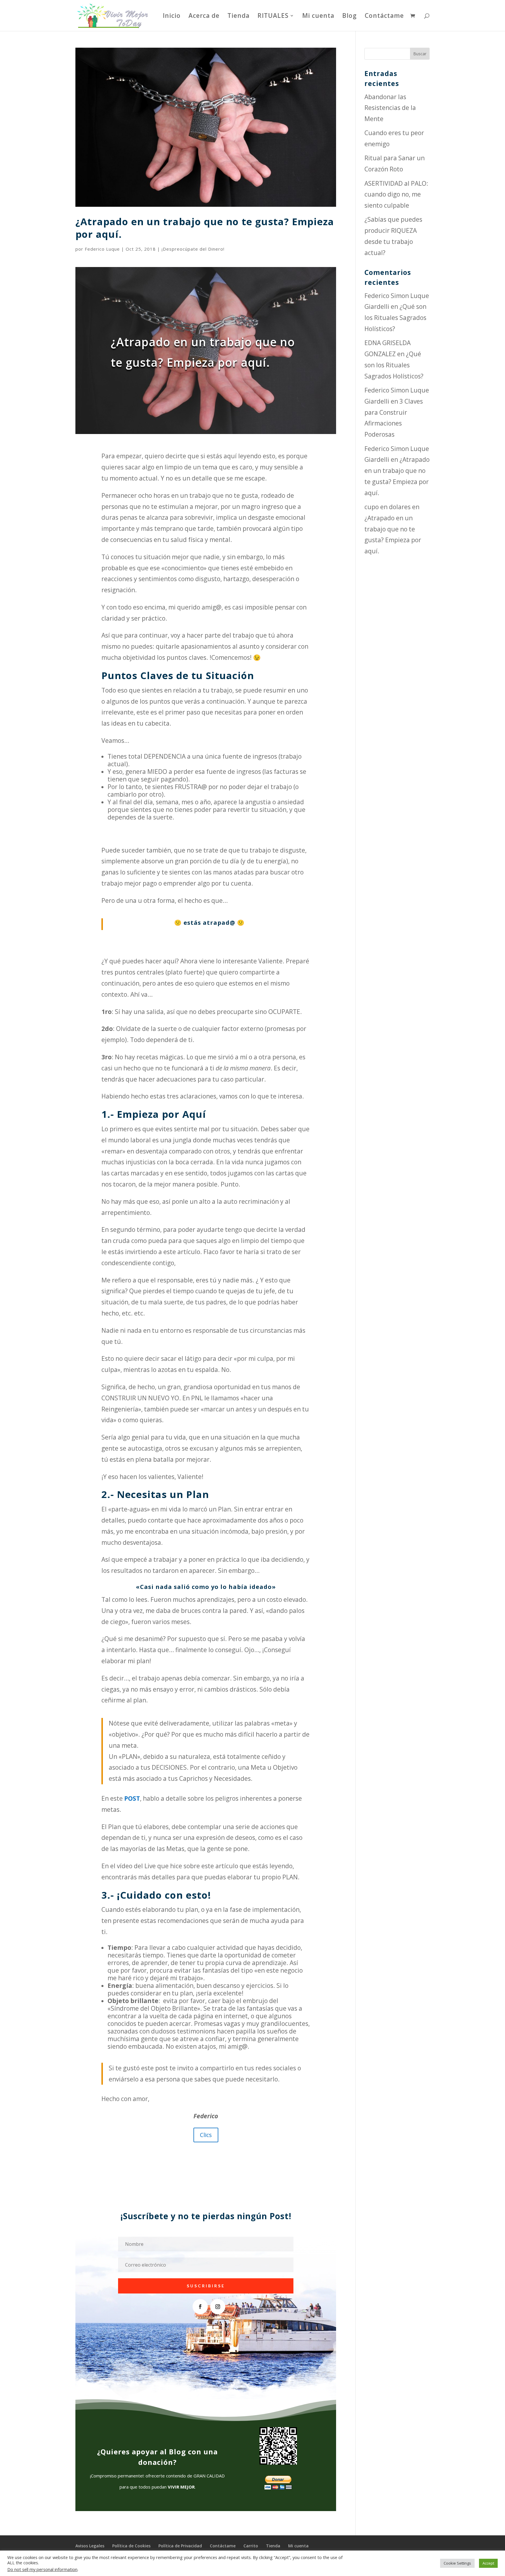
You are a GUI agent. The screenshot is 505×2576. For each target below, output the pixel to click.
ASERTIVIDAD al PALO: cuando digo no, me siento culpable (396, 194)
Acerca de (204, 17)
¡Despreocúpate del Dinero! (193, 249)
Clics (206, 2135)
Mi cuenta (318, 17)
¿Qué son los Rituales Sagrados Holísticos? (395, 318)
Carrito (251, 2546)
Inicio (172, 17)
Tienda (238, 17)
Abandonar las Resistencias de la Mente (390, 108)
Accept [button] (488, 2563)
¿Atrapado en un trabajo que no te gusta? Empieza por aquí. (205, 228)
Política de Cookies (131, 2546)
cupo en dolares (388, 507)
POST (132, 1798)
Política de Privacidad (180, 2546)
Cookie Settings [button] (457, 2563)
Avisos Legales (90, 2546)
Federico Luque (102, 249)
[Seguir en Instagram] (218, 2307)
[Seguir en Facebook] (200, 2307)
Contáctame (384, 17)
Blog (350, 17)
